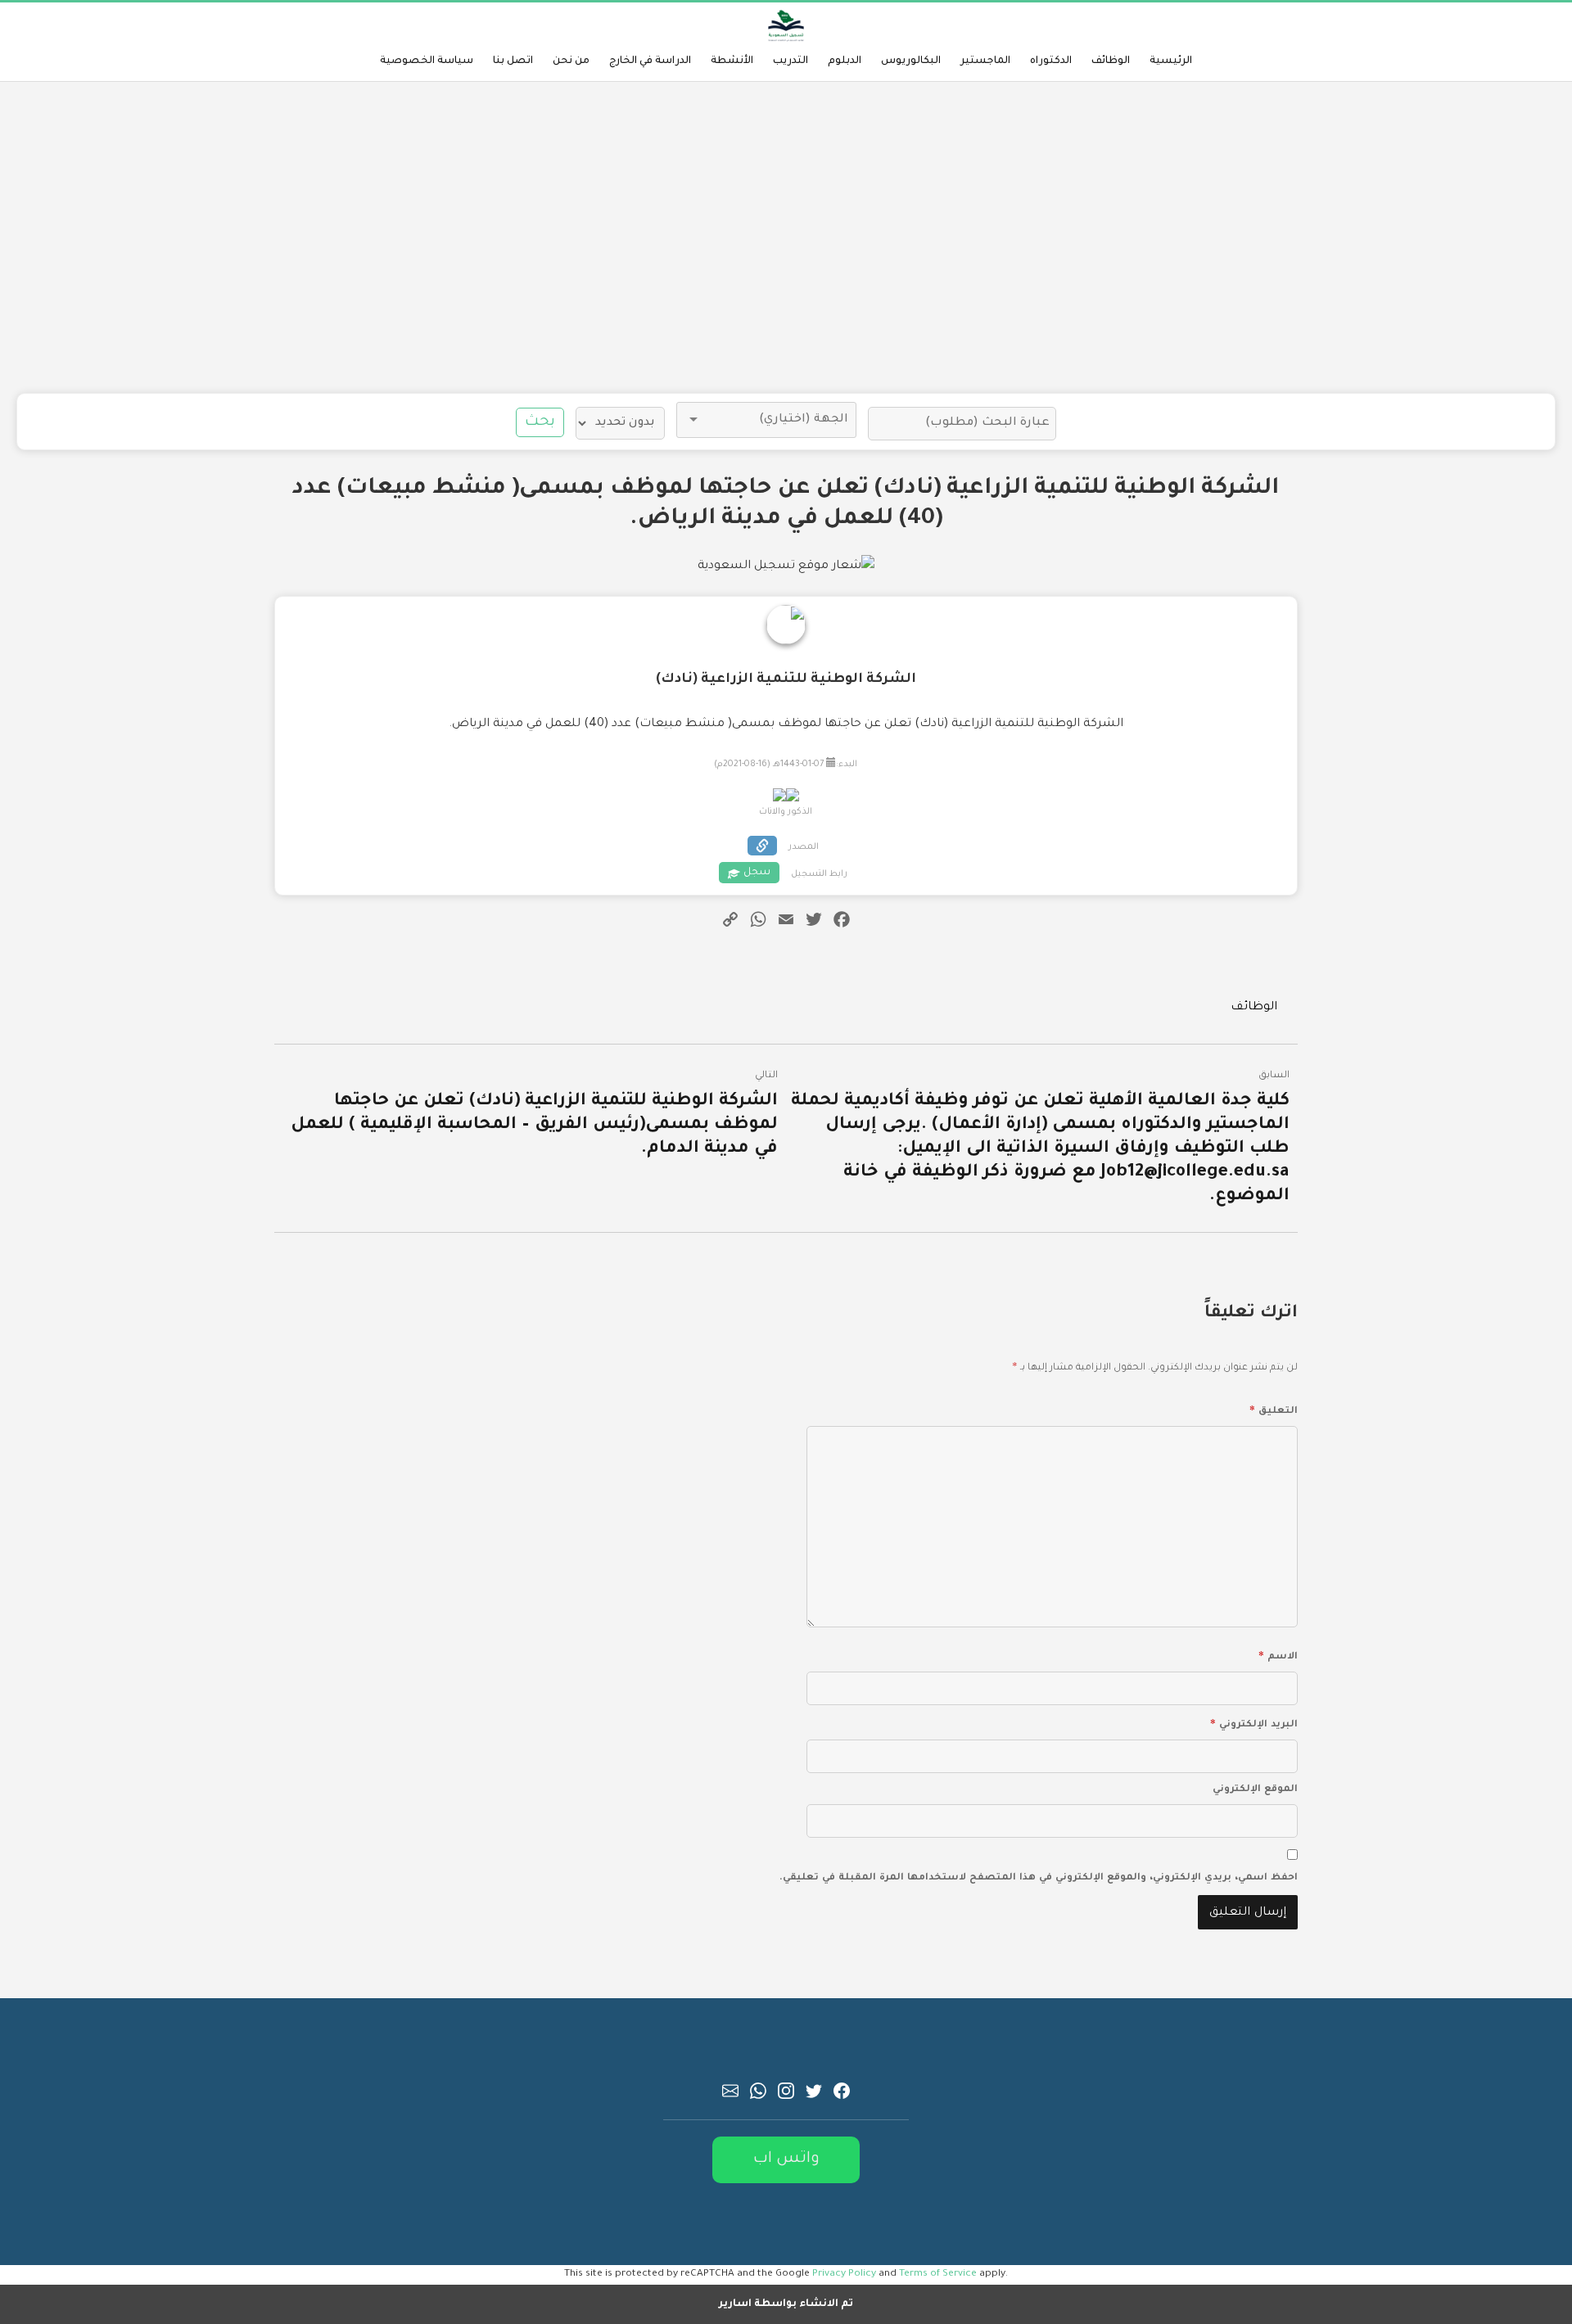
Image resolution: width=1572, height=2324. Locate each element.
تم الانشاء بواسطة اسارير (786, 2304)
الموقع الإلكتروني (1255, 1790)
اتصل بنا (513, 61)
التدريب (791, 61)
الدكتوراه (1051, 61)
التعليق (1274, 1409)
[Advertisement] (786, 237)
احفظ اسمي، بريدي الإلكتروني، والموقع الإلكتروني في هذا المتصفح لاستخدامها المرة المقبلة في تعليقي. (1039, 1878)
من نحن (571, 61)
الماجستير (985, 61)
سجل (757, 873)
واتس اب (786, 2159)
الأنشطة (732, 61)
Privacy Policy (844, 2274)
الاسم (1278, 1654)
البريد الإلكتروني (1254, 1722)
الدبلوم (845, 61)
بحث (540, 422)
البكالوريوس (911, 61)
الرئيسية (1171, 61)
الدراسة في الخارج (650, 61)
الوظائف (1111, 61)
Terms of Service (938, 2274)
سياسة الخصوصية (427, 61)
